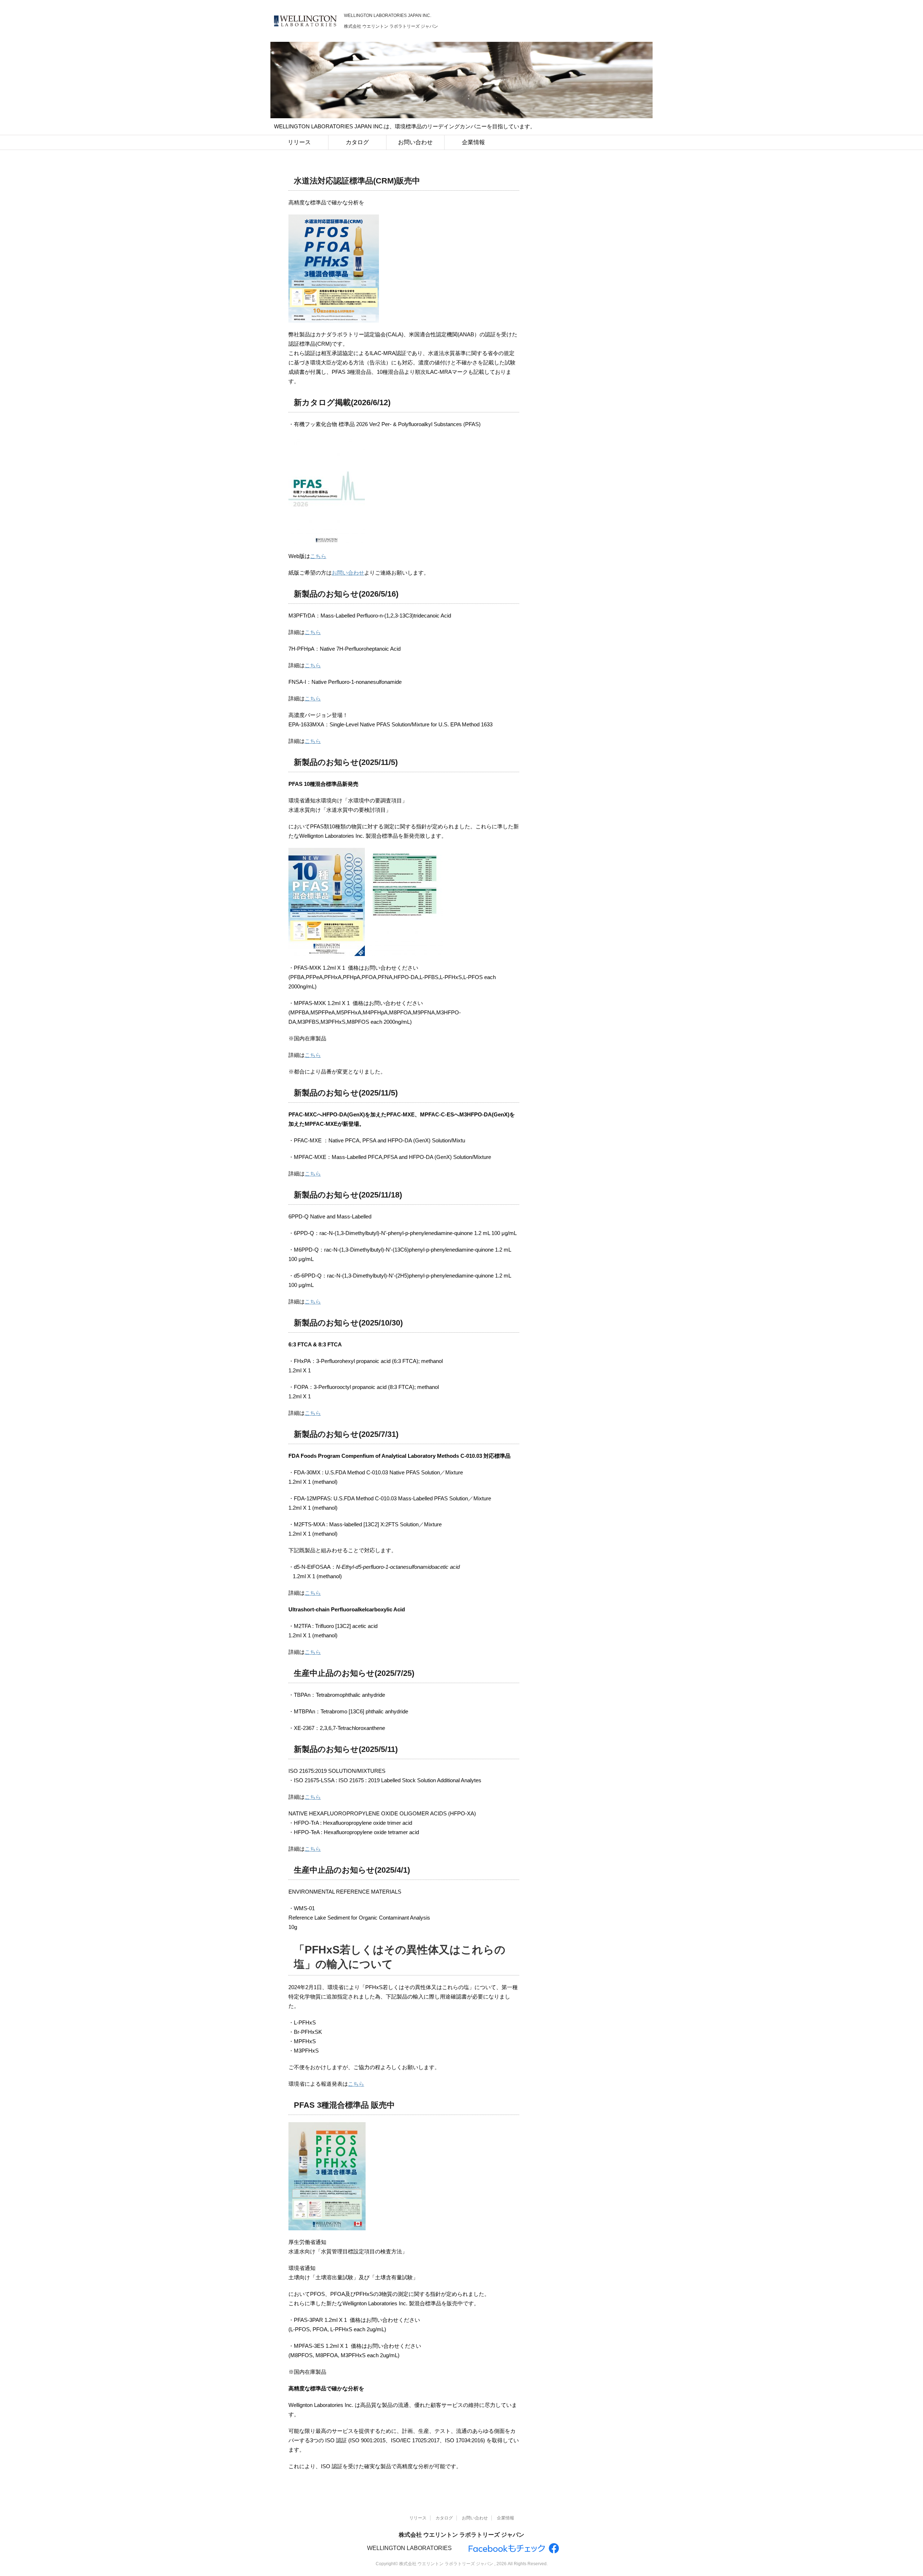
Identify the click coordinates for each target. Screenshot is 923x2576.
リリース (299, 142)
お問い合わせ (415, 142)
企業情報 (473, 142)
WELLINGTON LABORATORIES (409, 2548)
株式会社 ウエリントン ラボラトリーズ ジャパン (461, 2535)
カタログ (357, 142)
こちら (318, 556)
